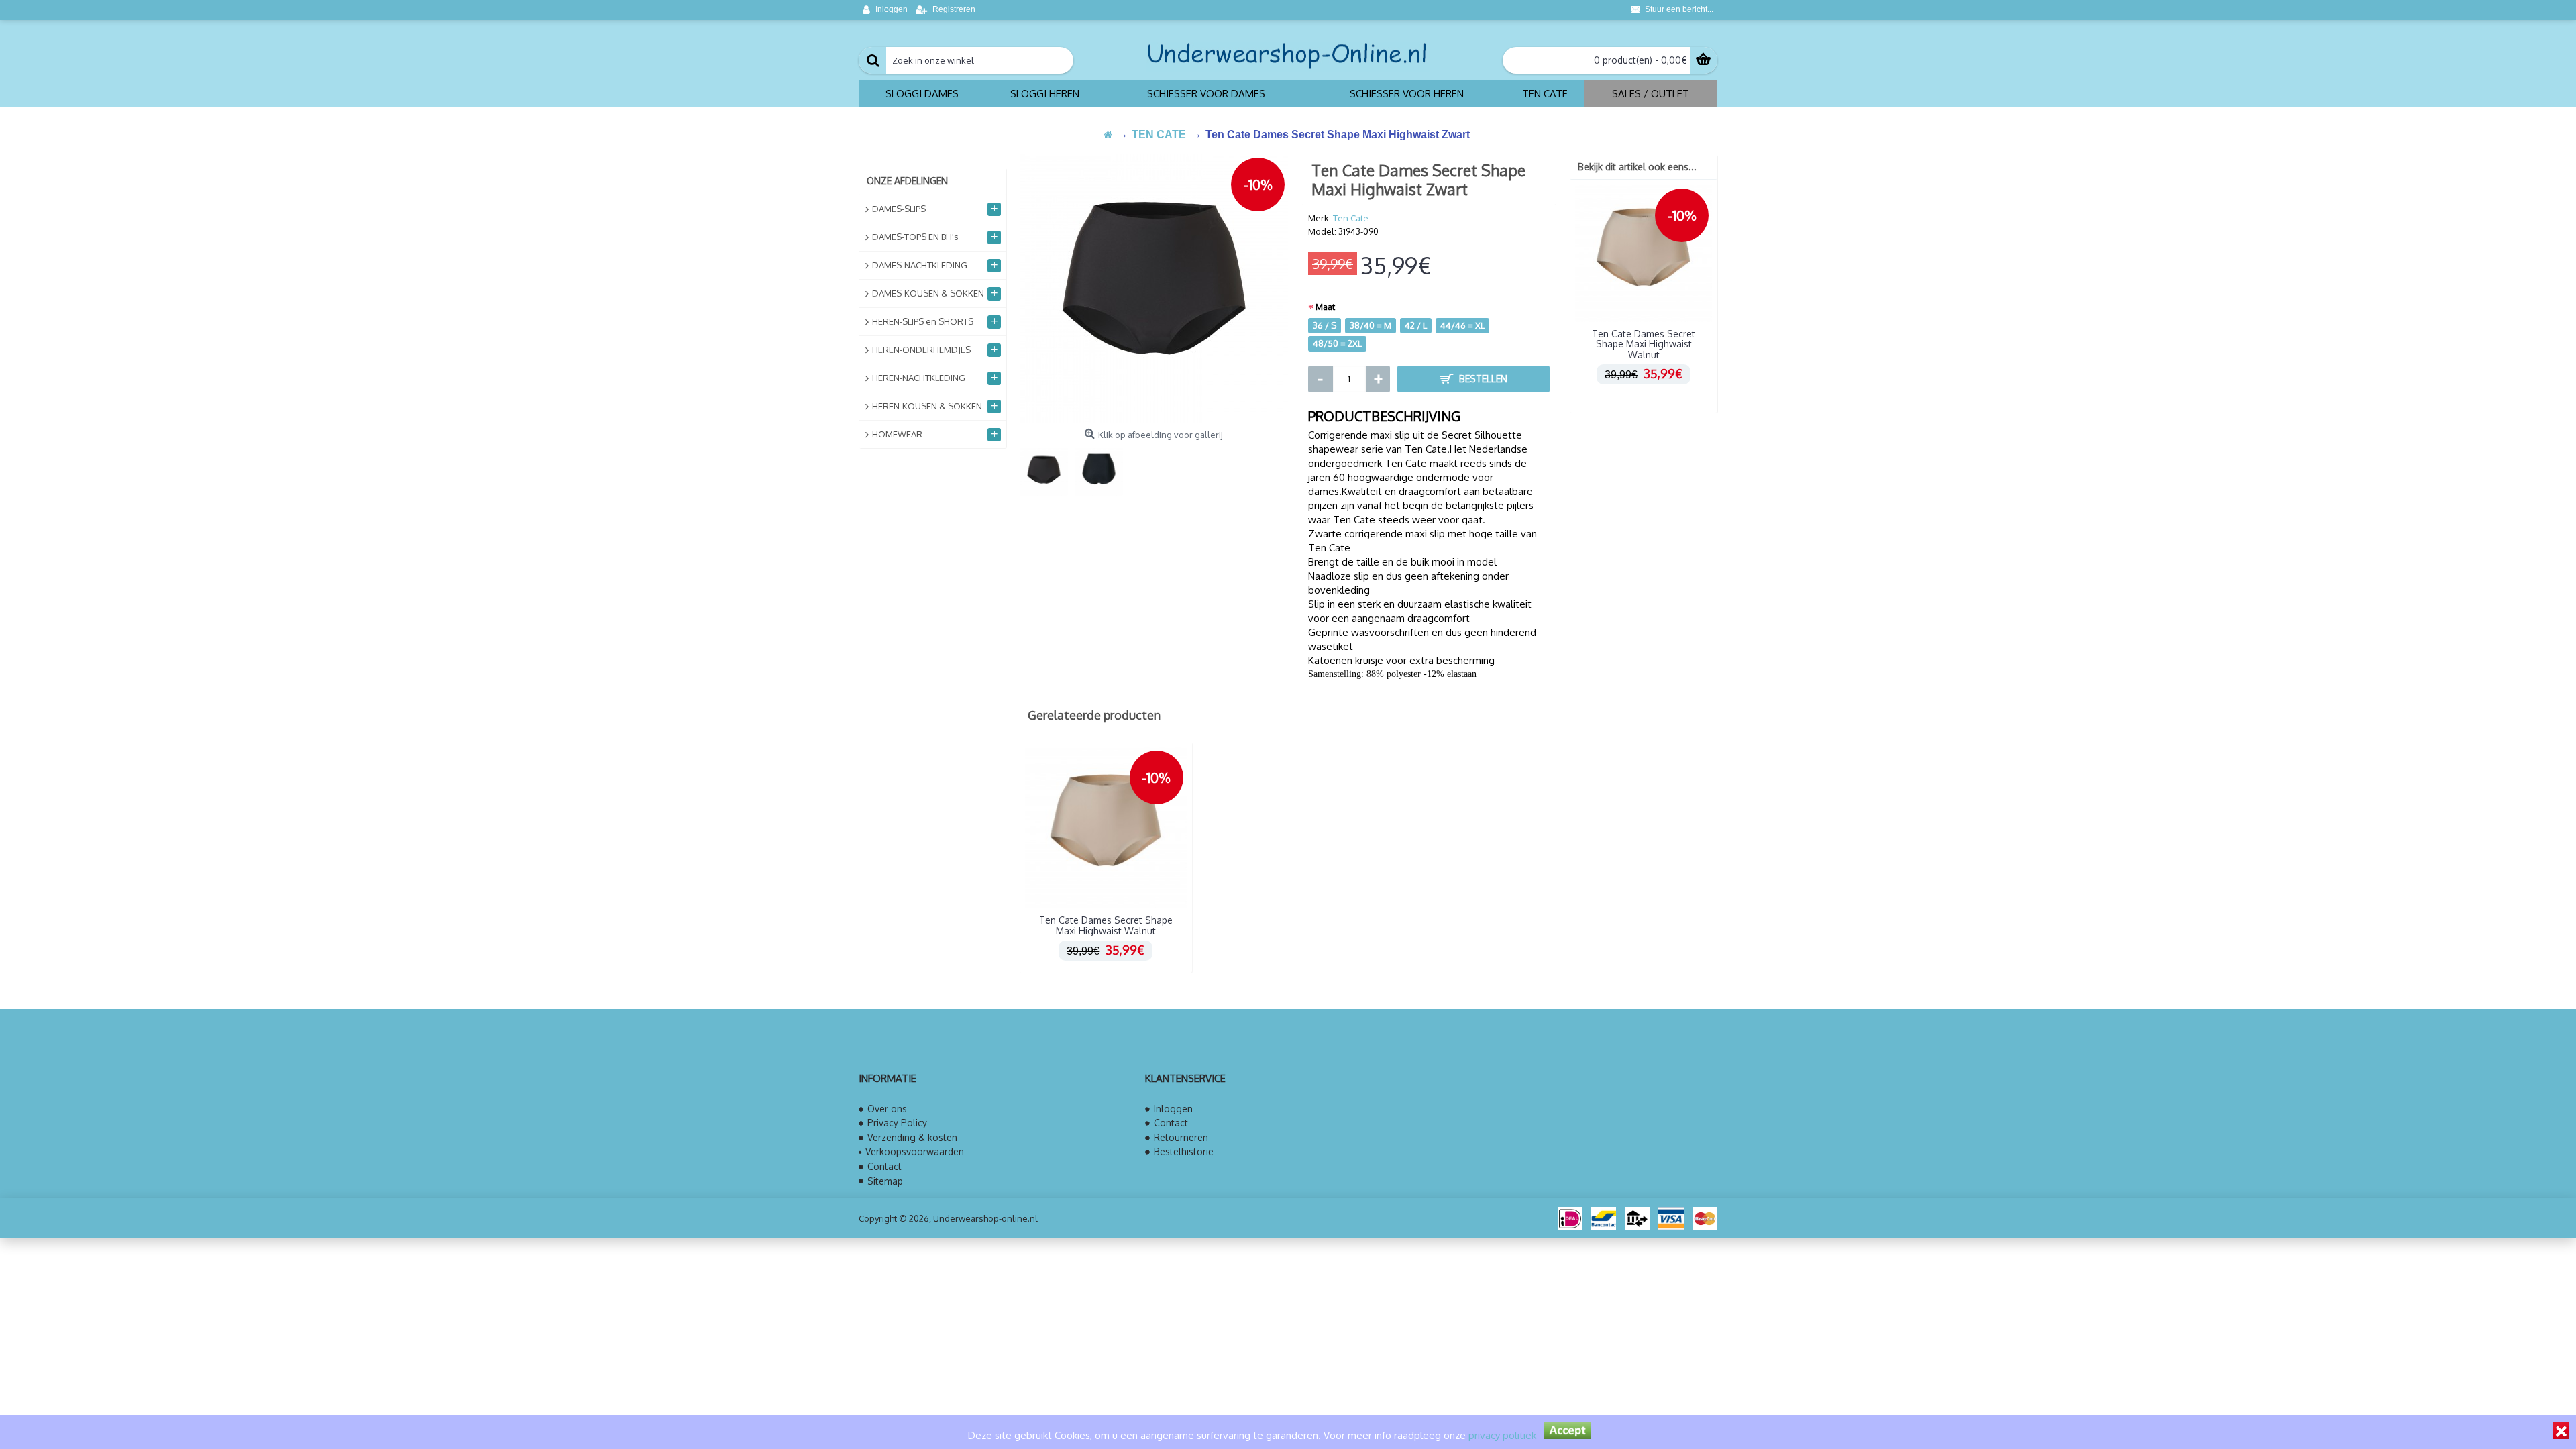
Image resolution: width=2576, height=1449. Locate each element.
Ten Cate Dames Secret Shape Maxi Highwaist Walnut (1644, 344)
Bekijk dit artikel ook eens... (1637, 167)
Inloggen (1173, 1109)
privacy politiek (1502, 1435)
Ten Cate (1351, 218)
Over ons (887, 1109)
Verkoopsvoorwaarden (915, 1151)
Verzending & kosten (912, 1137)
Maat (1325, 307)
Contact (884, 1166)
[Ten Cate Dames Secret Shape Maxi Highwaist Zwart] (1154, 288)
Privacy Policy (897, 1123)
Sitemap (885, 1181)
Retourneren (1181, 1137)
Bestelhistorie (1184, 1151)
